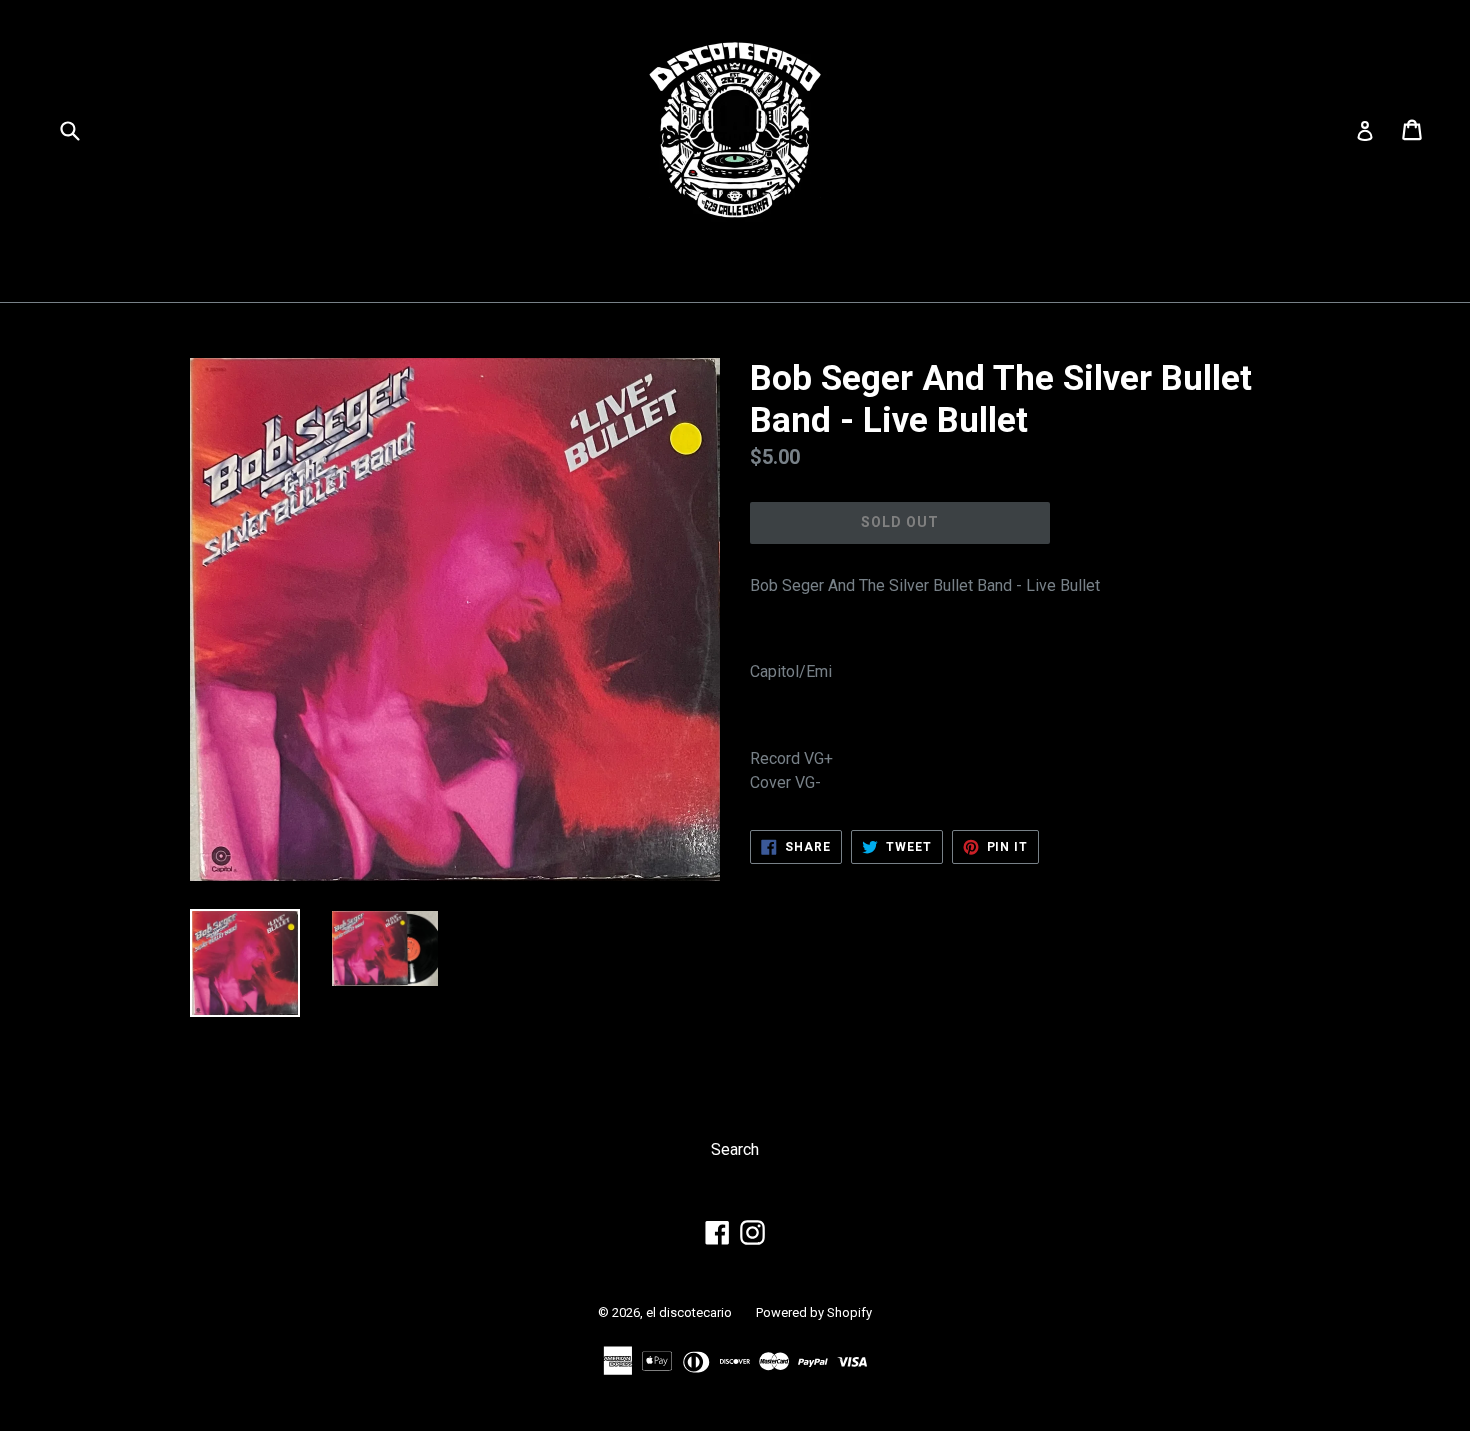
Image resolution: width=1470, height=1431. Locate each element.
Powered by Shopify (814, 1312)
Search (735, 1149)
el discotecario (689, 1312)
